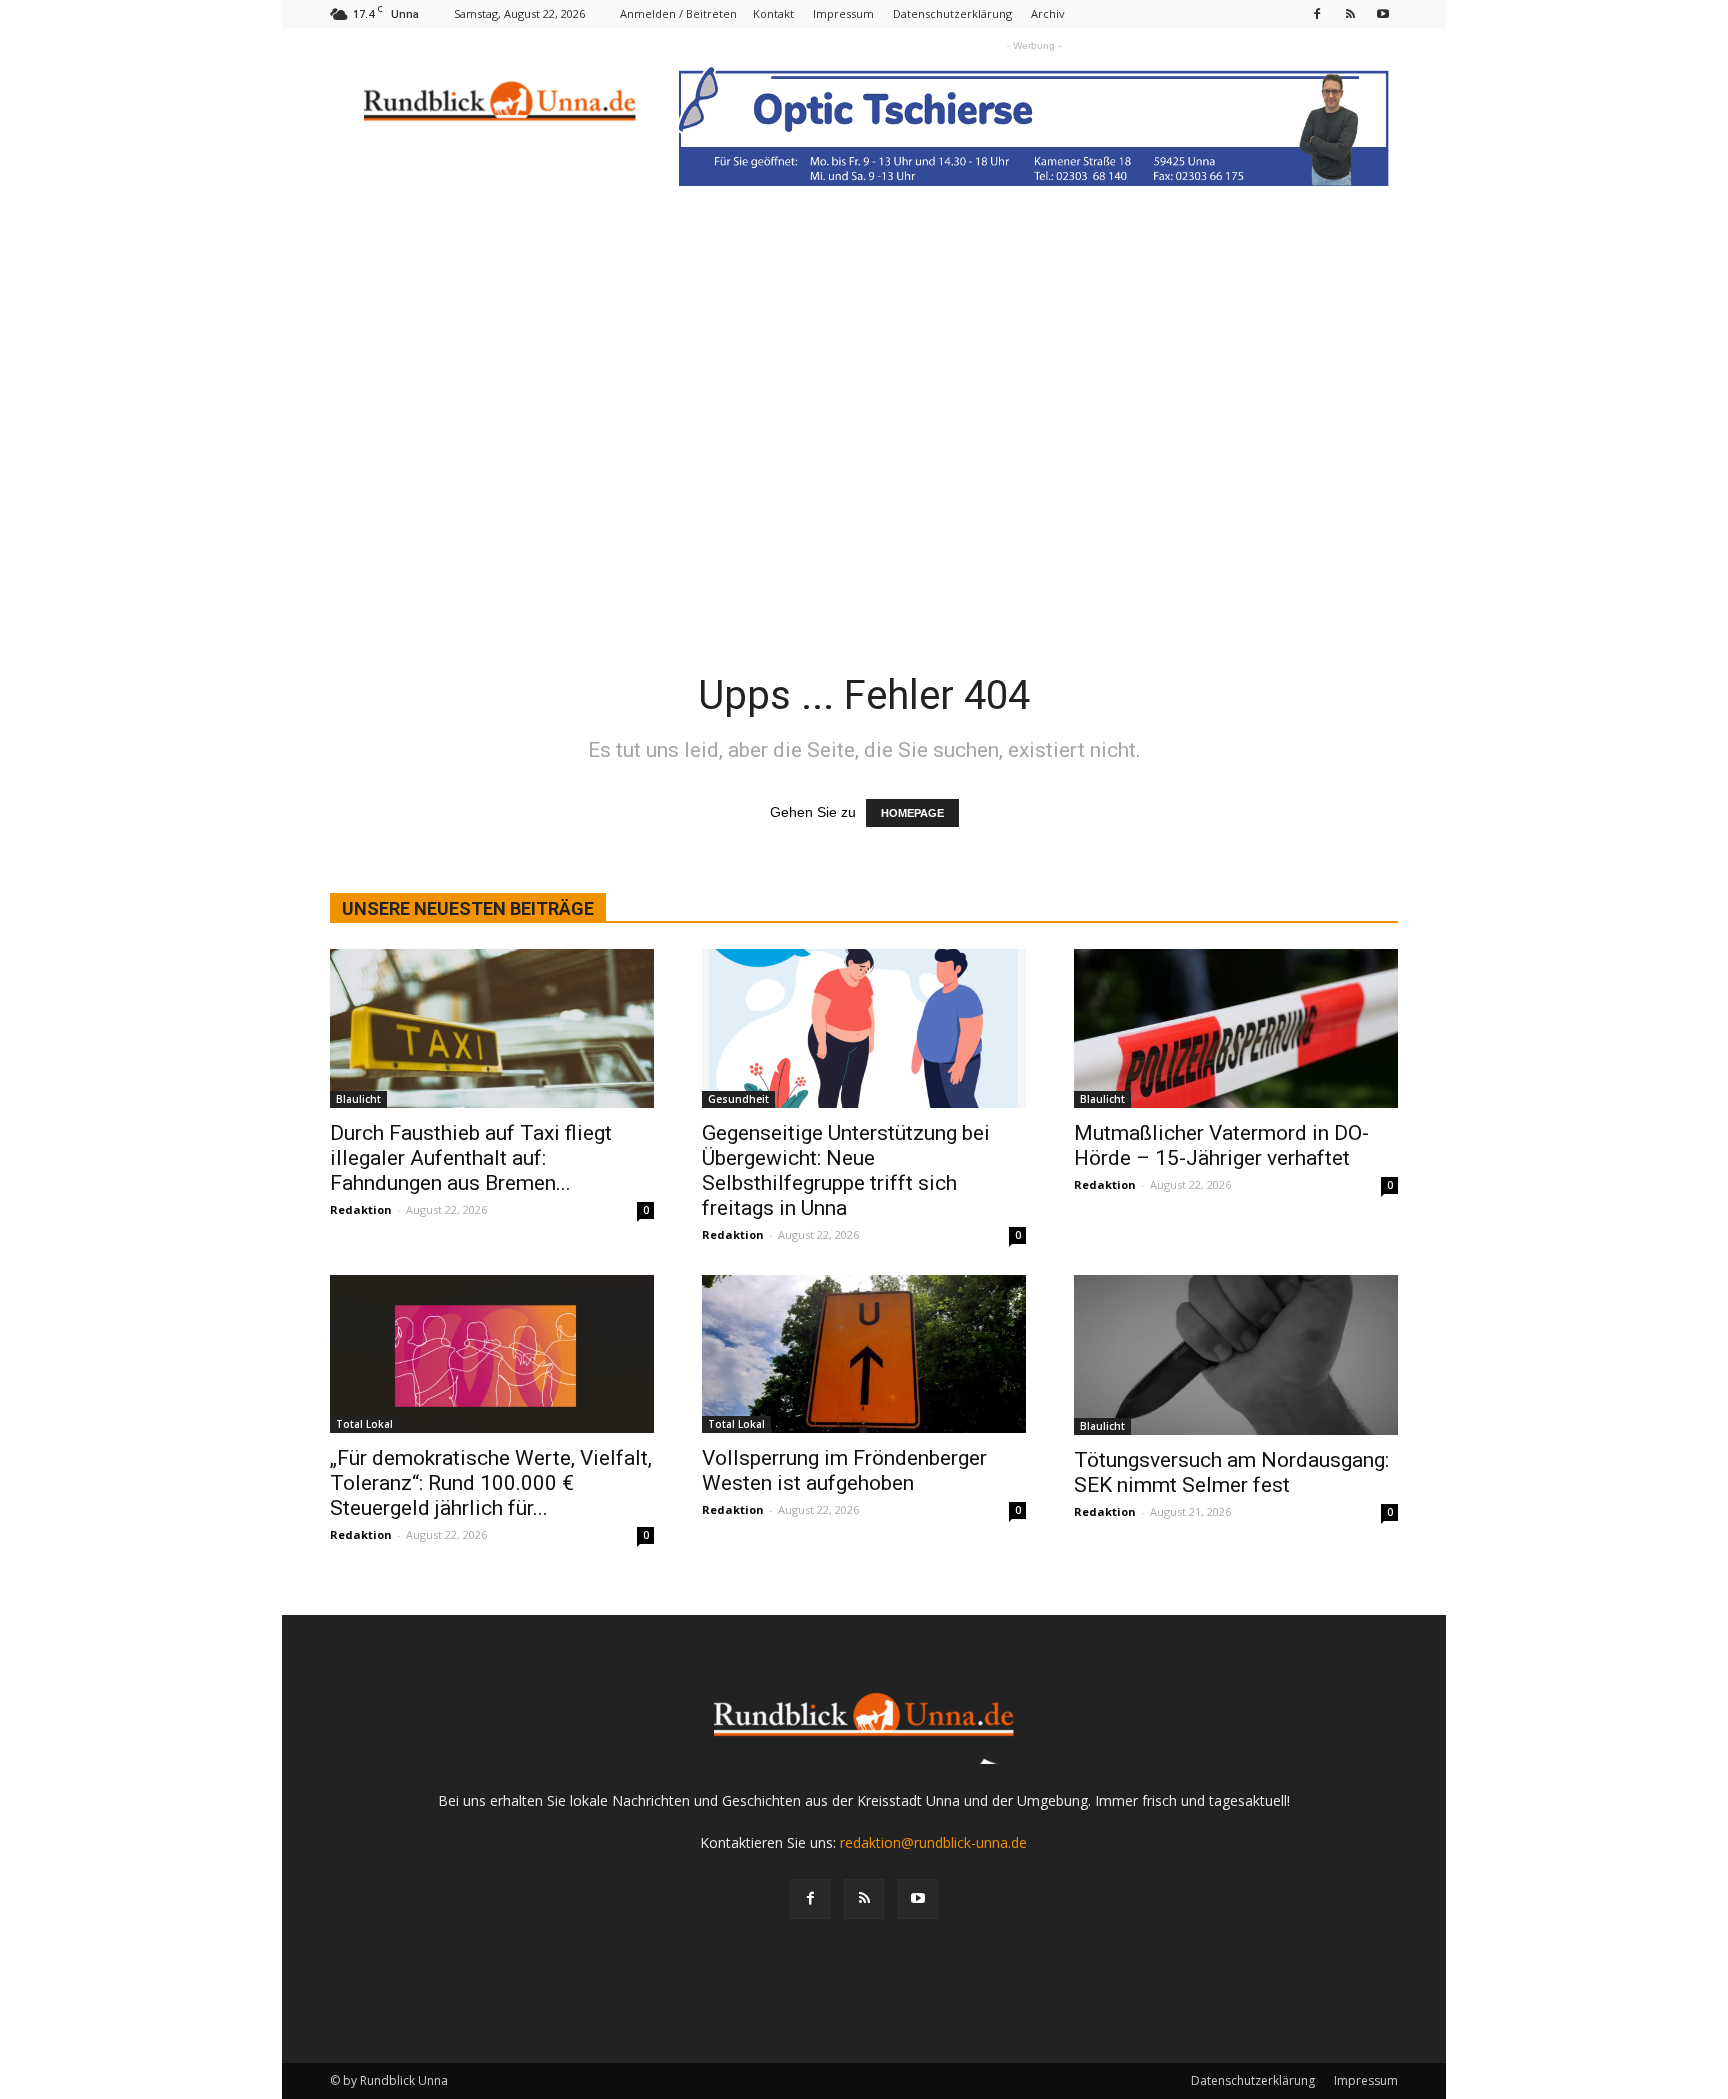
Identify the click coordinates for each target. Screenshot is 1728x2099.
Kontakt (773, 13)
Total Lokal (364, 1424)
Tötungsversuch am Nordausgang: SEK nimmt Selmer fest (1231, 1472)
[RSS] (1350, 13)
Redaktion (361, 1209)
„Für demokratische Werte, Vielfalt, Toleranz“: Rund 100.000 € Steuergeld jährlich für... (491, 1483)
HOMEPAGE (912, 813)
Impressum (843, 13)
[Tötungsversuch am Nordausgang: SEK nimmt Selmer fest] (1236, 1355)
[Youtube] (1383, 13)
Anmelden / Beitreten (678, 13)
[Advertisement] (864, 471)
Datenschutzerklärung (952, 13)
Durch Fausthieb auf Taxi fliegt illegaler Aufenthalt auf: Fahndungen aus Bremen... (471, 1158)
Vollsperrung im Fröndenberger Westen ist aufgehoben (844, 1470)
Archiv (1048, 13)
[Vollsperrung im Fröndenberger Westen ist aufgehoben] (864, 1354)
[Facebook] (1317, 13)
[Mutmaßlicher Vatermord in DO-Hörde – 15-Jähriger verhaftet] (1236, 1028)
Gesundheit (738, 1099)
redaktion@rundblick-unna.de (933, 1842)
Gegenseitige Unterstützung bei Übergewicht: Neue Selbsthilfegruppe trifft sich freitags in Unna (846, 1170)
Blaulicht (358, 1099)
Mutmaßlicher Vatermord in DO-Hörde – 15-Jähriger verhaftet (1221, 1145)
